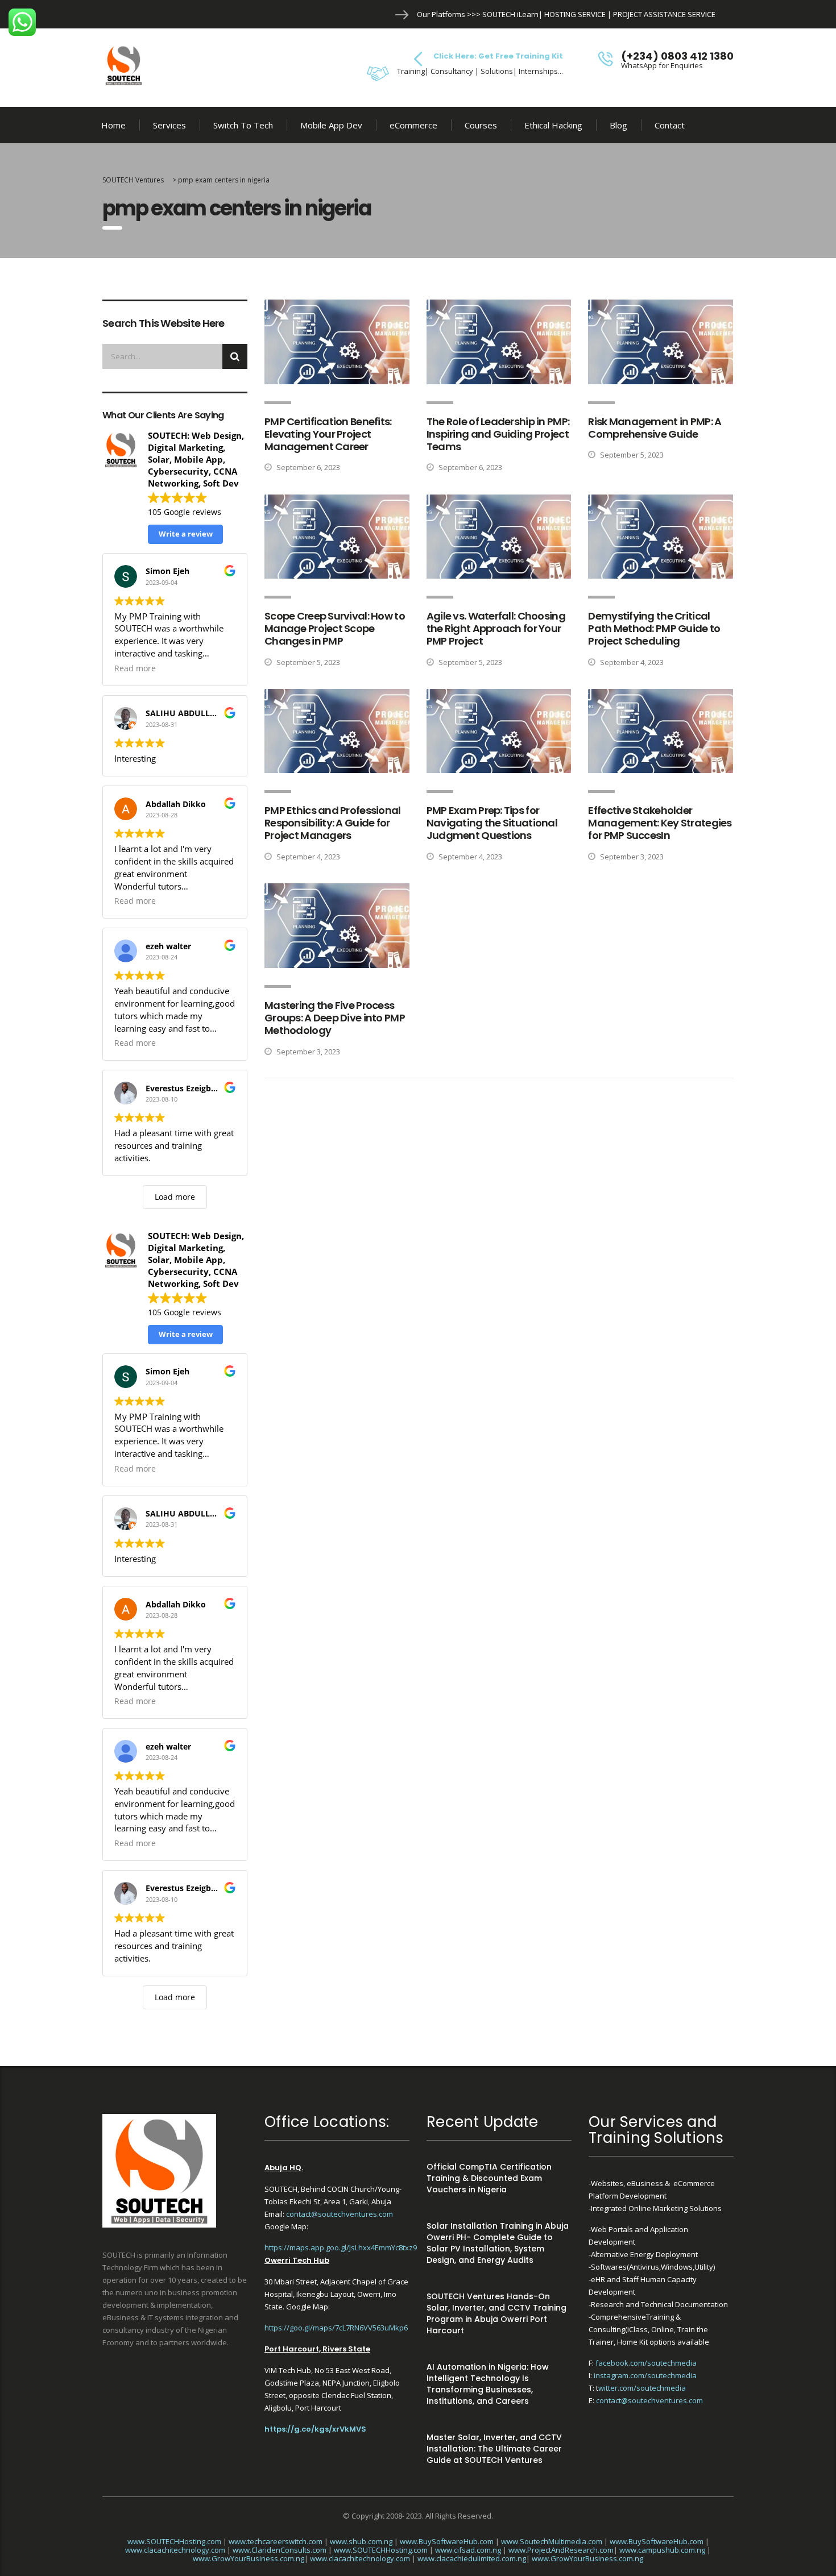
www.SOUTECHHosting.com (174, 2541)
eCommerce (413, 125)
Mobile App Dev (331, 125)
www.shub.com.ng (361, 2541)
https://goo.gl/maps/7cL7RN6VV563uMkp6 (336, 2328)
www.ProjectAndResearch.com (561, 2550)
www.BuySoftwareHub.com (447, 2541)
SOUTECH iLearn (510, 14)
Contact (670, 125)
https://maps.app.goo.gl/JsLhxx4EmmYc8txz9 (341, 2247)
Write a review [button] (186, 534)
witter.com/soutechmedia (642, 2388)
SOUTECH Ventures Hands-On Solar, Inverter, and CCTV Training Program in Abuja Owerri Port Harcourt (496, 2313)
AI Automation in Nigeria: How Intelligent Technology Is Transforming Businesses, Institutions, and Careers (488, 2384)
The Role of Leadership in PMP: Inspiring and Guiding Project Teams (498, 434)
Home (113, 125)
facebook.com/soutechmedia (646, 2363)
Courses (481, 125)
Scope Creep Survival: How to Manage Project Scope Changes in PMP (335, 628)
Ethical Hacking (553, 125)
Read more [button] (135, 668)
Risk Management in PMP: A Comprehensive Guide (655, 428)
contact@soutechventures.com (340, 2214)
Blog (618, 125)
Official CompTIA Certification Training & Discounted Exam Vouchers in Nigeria (489, 2178)
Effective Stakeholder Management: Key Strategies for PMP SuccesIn (660, 823)
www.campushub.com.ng (662, 2550)
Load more (175, 1197)
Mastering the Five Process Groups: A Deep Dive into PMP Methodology (335, 1018)
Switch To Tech (243, 125)
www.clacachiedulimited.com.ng (472, 2558)
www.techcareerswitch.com (276, 2541)
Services (169, 125)
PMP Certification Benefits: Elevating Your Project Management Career (328, 434)
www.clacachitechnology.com (175, 2550)
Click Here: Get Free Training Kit (498, 56)
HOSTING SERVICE (575, 14)
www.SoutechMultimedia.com (552, 2541)
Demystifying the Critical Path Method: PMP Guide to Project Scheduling (654, 628)
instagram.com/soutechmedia (645, 2375)
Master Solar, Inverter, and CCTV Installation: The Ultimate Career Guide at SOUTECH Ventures (494, 2449)
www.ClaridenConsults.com (280, 2550)
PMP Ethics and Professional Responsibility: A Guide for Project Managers (333, 823)
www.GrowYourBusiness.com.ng (249, 2558)
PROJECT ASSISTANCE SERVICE (664, 14)
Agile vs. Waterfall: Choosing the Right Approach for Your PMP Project (496, 628)
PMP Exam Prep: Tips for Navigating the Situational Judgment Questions (492, 823)
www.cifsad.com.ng (468, 2550)
